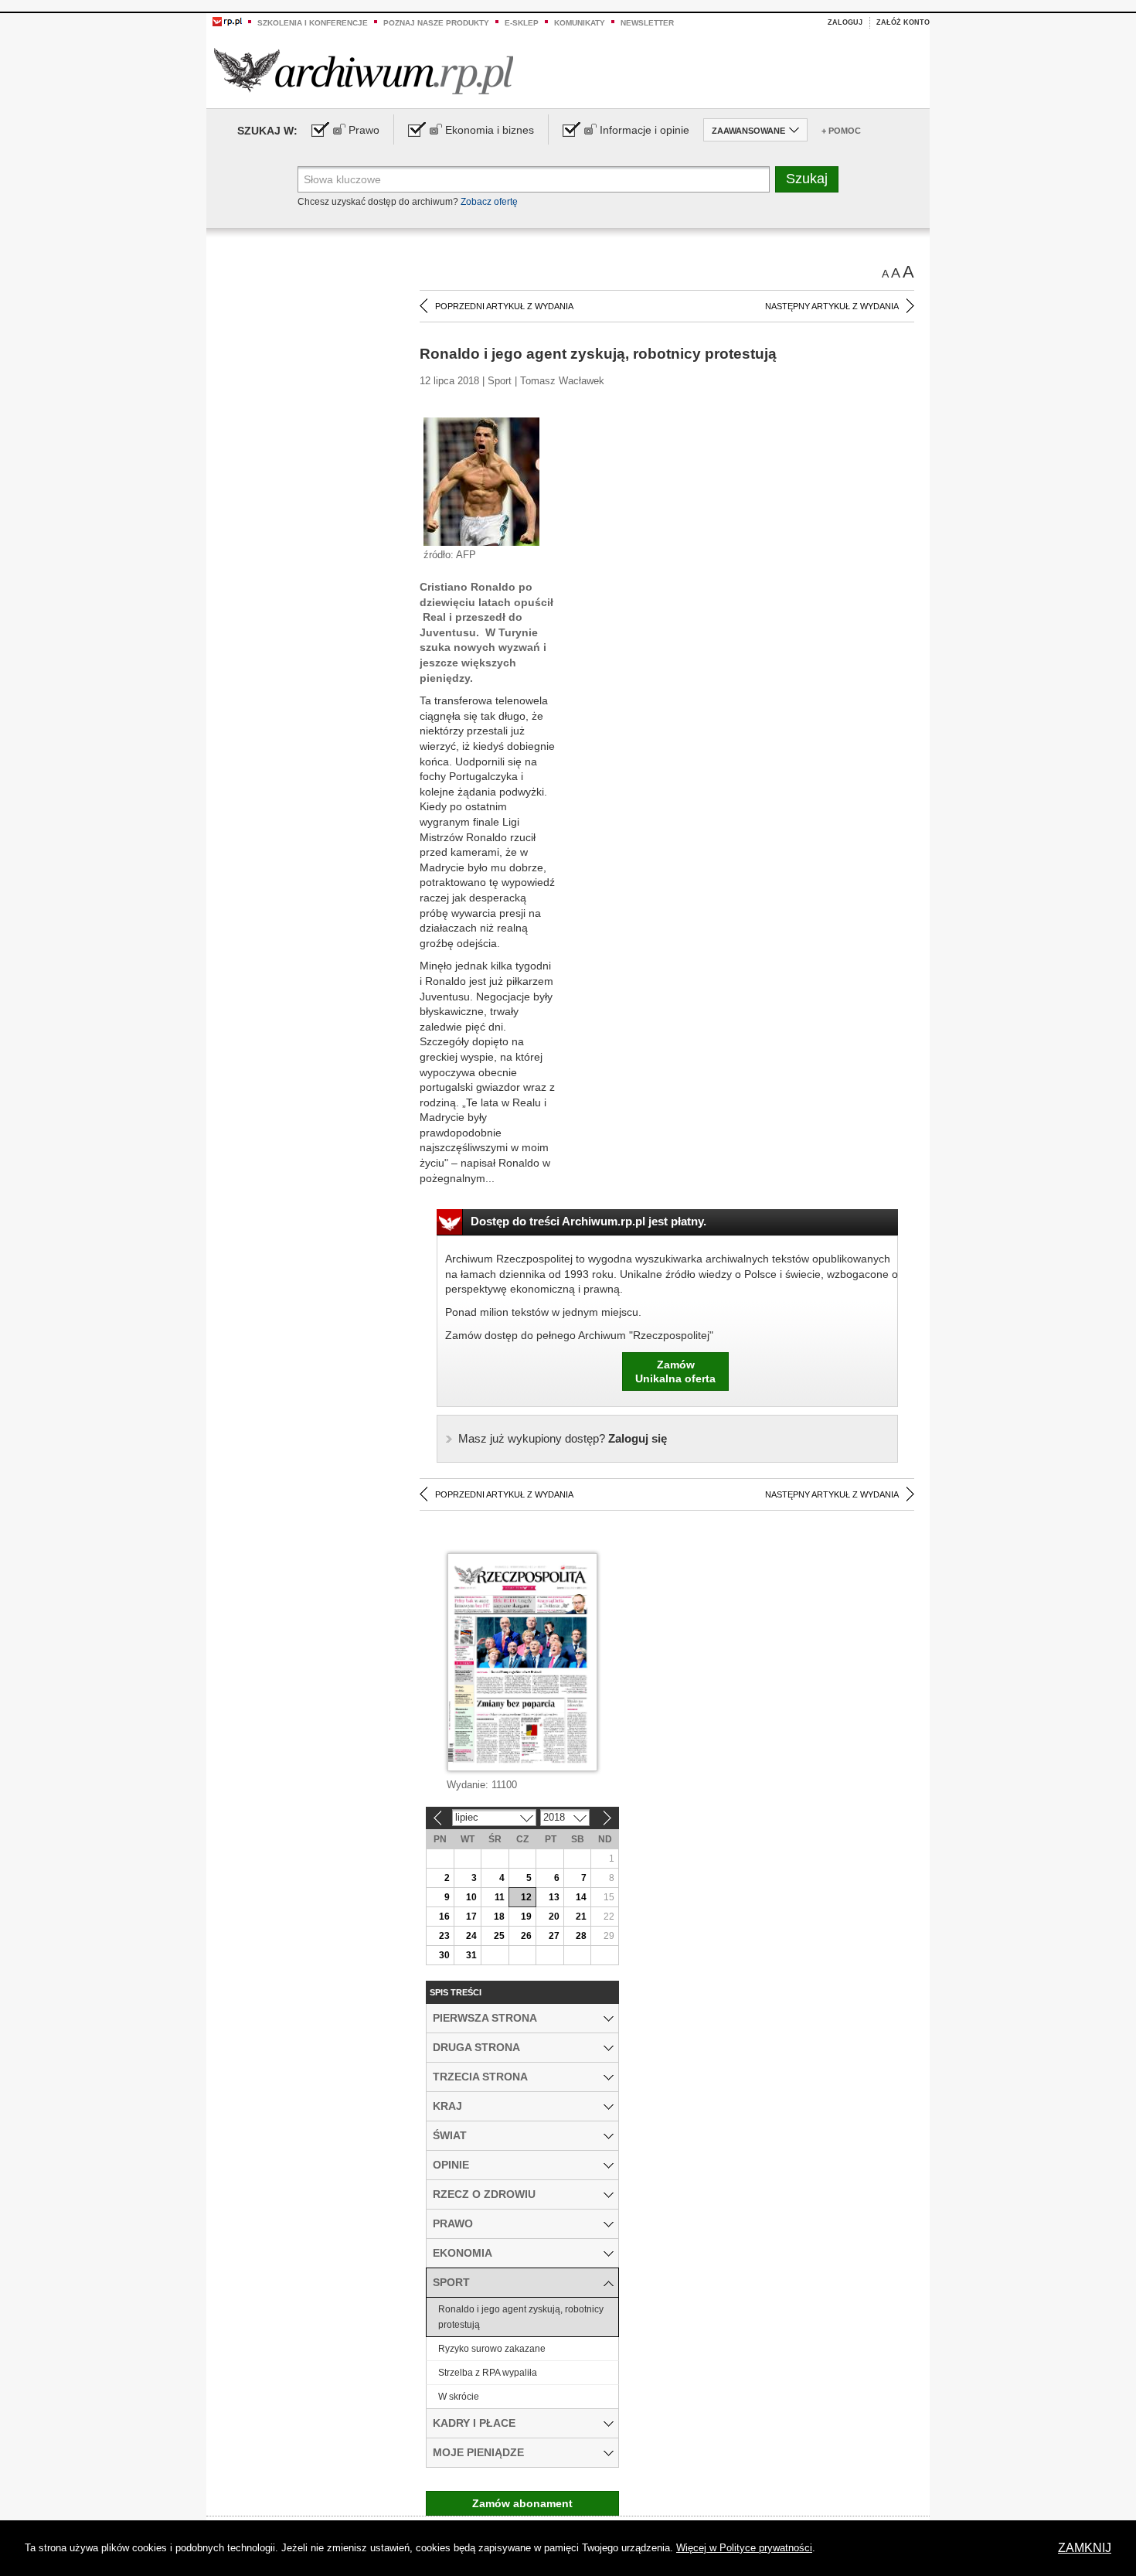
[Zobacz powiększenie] (481, 481)
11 (500, 1897)
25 (499, 1936)
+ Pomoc (841, 131)
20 (554, 1917)
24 (471, 1936)
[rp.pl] (227, 21)
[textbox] (534, 179)
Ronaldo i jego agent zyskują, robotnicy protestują (521, 2317)
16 (444, 1917)
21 (581, 1917)
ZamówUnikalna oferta (675, 1371)
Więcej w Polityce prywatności (744, 2548)
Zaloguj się (563, 1438)
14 (581, 1897)
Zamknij (1085, 2548)
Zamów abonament (522, 2503)
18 (499, 1917)
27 (554, 1936)
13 (554, 1897)
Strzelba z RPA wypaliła (488, 2373)
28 (581, 1936)
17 (471, 1917)
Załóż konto (903, 22)
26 (526, 1936)
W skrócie (459, 2397)
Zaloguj (845, 22)
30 (444, 1955)
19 (526, 1917)
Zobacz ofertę (489, 202)
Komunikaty (580, 23)
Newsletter (647, 23)
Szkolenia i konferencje (313, 23)
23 (444, 1936)
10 (471, 1897)
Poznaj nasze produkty (436, 23)
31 (471, 1955)
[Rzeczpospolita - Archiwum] (364, 71)
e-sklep (522, 23)
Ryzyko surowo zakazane (492, 2349)
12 (526, 1897)
